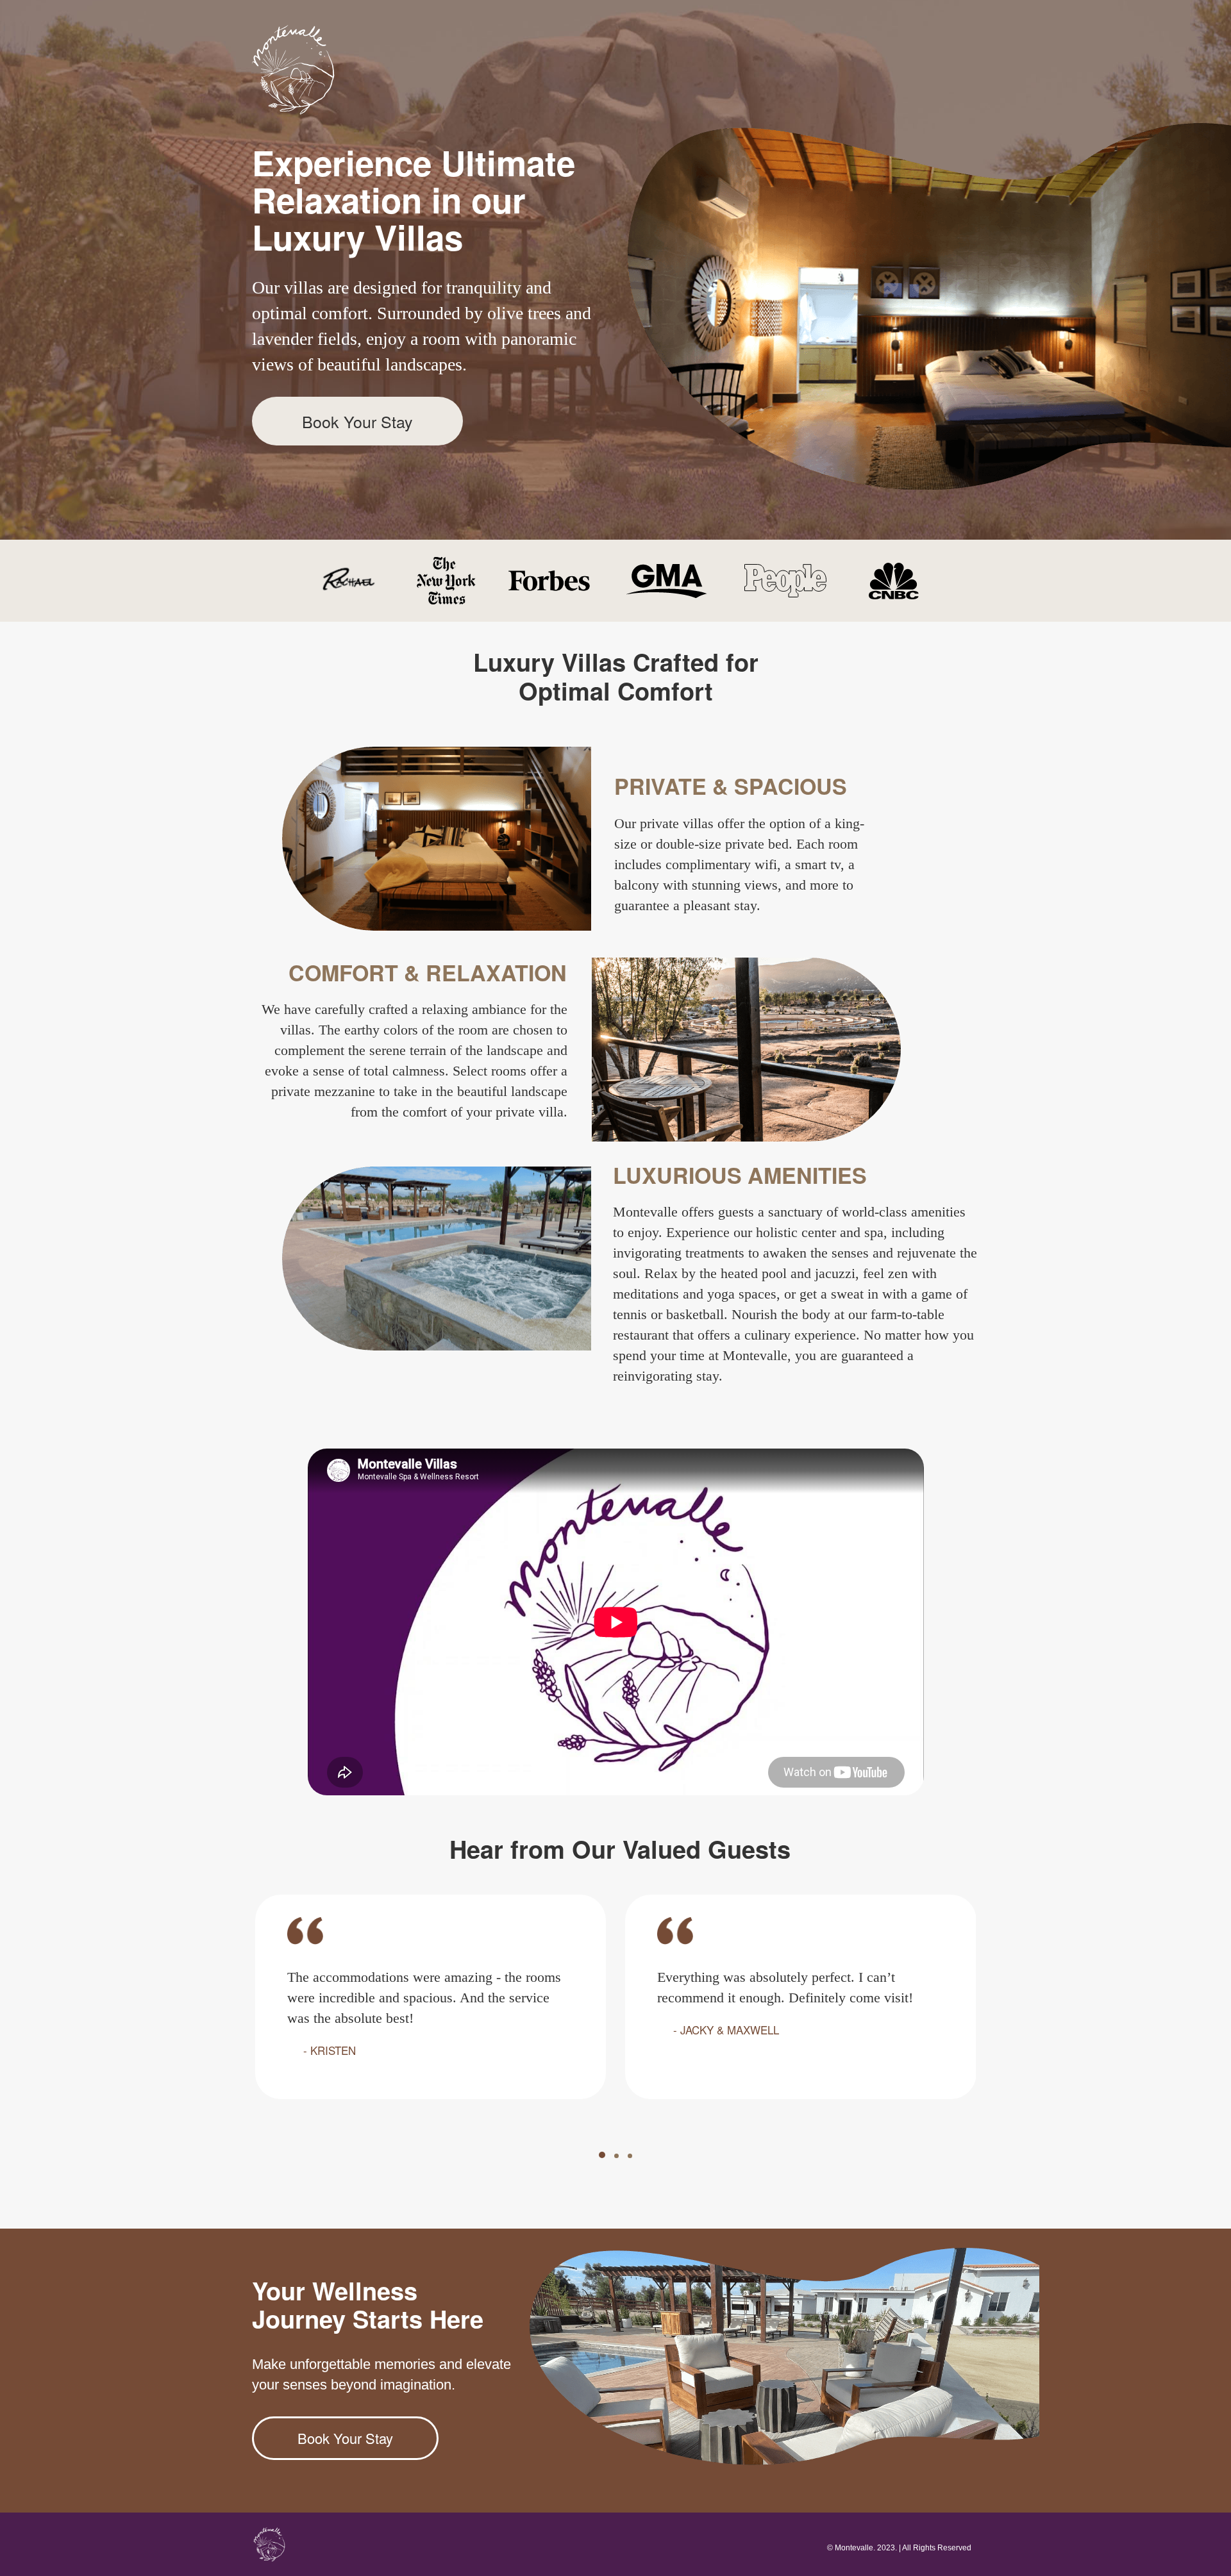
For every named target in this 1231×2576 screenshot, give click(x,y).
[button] (602, 2155)
